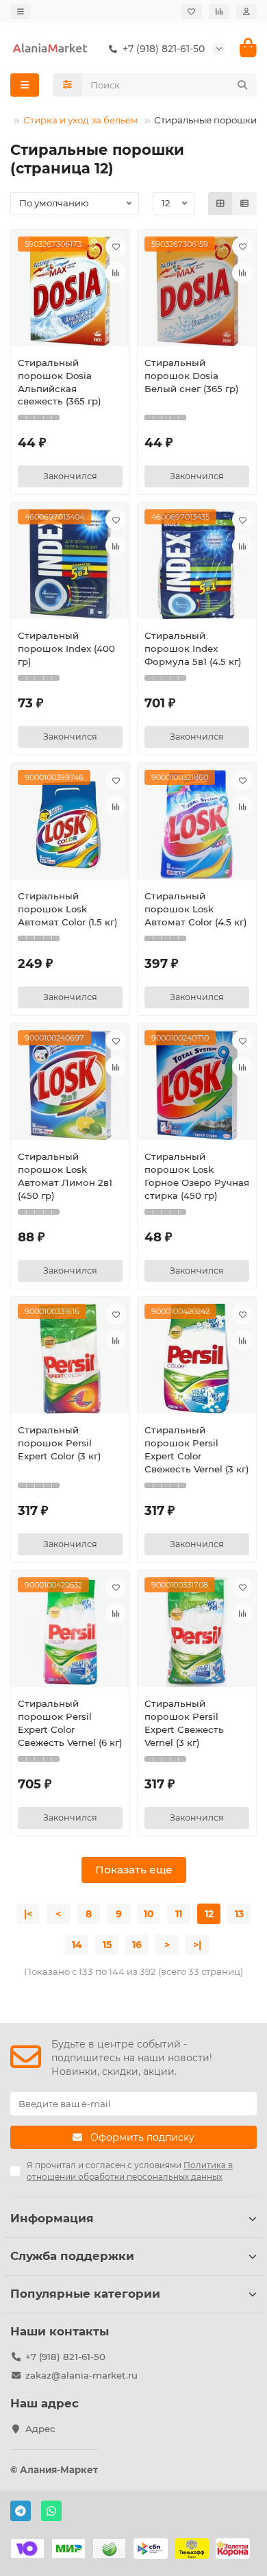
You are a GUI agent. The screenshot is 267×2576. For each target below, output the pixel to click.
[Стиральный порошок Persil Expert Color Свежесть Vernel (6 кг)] (70, 1632)
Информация (52, 2218)
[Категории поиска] (67, 85)
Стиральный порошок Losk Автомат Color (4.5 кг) (196, 909)
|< (28, 1914)
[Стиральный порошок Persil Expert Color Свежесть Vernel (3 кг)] (197, 1359)
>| (197, 1945)
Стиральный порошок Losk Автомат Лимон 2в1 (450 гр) (65, 1176)
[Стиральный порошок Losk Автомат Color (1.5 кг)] (70, 825)
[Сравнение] (219, 12)
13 (239, 1914)
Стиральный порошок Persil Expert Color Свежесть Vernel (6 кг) (70, 1723)
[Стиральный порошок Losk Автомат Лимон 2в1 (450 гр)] (70, 1085)
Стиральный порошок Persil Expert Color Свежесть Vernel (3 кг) (197, 1449)
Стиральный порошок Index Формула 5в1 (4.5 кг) (193, 648)
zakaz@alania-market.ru (81, 2375)
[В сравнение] (116, 273)
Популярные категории (85, 2294)
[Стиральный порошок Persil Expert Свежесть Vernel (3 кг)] (197, 1632)
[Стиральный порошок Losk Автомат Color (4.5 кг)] (197, 825)
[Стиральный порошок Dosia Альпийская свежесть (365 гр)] (70, 291)
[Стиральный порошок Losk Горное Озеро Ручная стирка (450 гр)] (197, 1085)
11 (179, 1914)
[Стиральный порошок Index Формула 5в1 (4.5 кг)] (197, 564)
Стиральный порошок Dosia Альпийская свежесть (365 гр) (60, 382)
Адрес (40, 2429)
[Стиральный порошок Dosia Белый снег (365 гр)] (197, 291)
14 (77, 1945)
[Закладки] (191, 12)
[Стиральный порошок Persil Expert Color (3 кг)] (70, 1359)
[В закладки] (116, 247)
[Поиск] (242, 85)
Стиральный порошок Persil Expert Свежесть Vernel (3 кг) (184, 1723)
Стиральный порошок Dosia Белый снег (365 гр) (192, 376)
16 (137, 1945)
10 (149, 1914)
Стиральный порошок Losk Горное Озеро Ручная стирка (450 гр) (197, 1176)
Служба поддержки (72, 2256)
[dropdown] (21, 12)
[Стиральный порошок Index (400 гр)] (70, 564)
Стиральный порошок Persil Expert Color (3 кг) (60, 1443)
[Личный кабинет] (246, 12)
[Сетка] (220, 204)
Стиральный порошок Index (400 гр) (66, 648)
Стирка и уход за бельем (81, 120)
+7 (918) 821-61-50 (65, 2357)
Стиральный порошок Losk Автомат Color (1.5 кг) (68, 909)
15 (107, 1945)
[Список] (244, 204)
